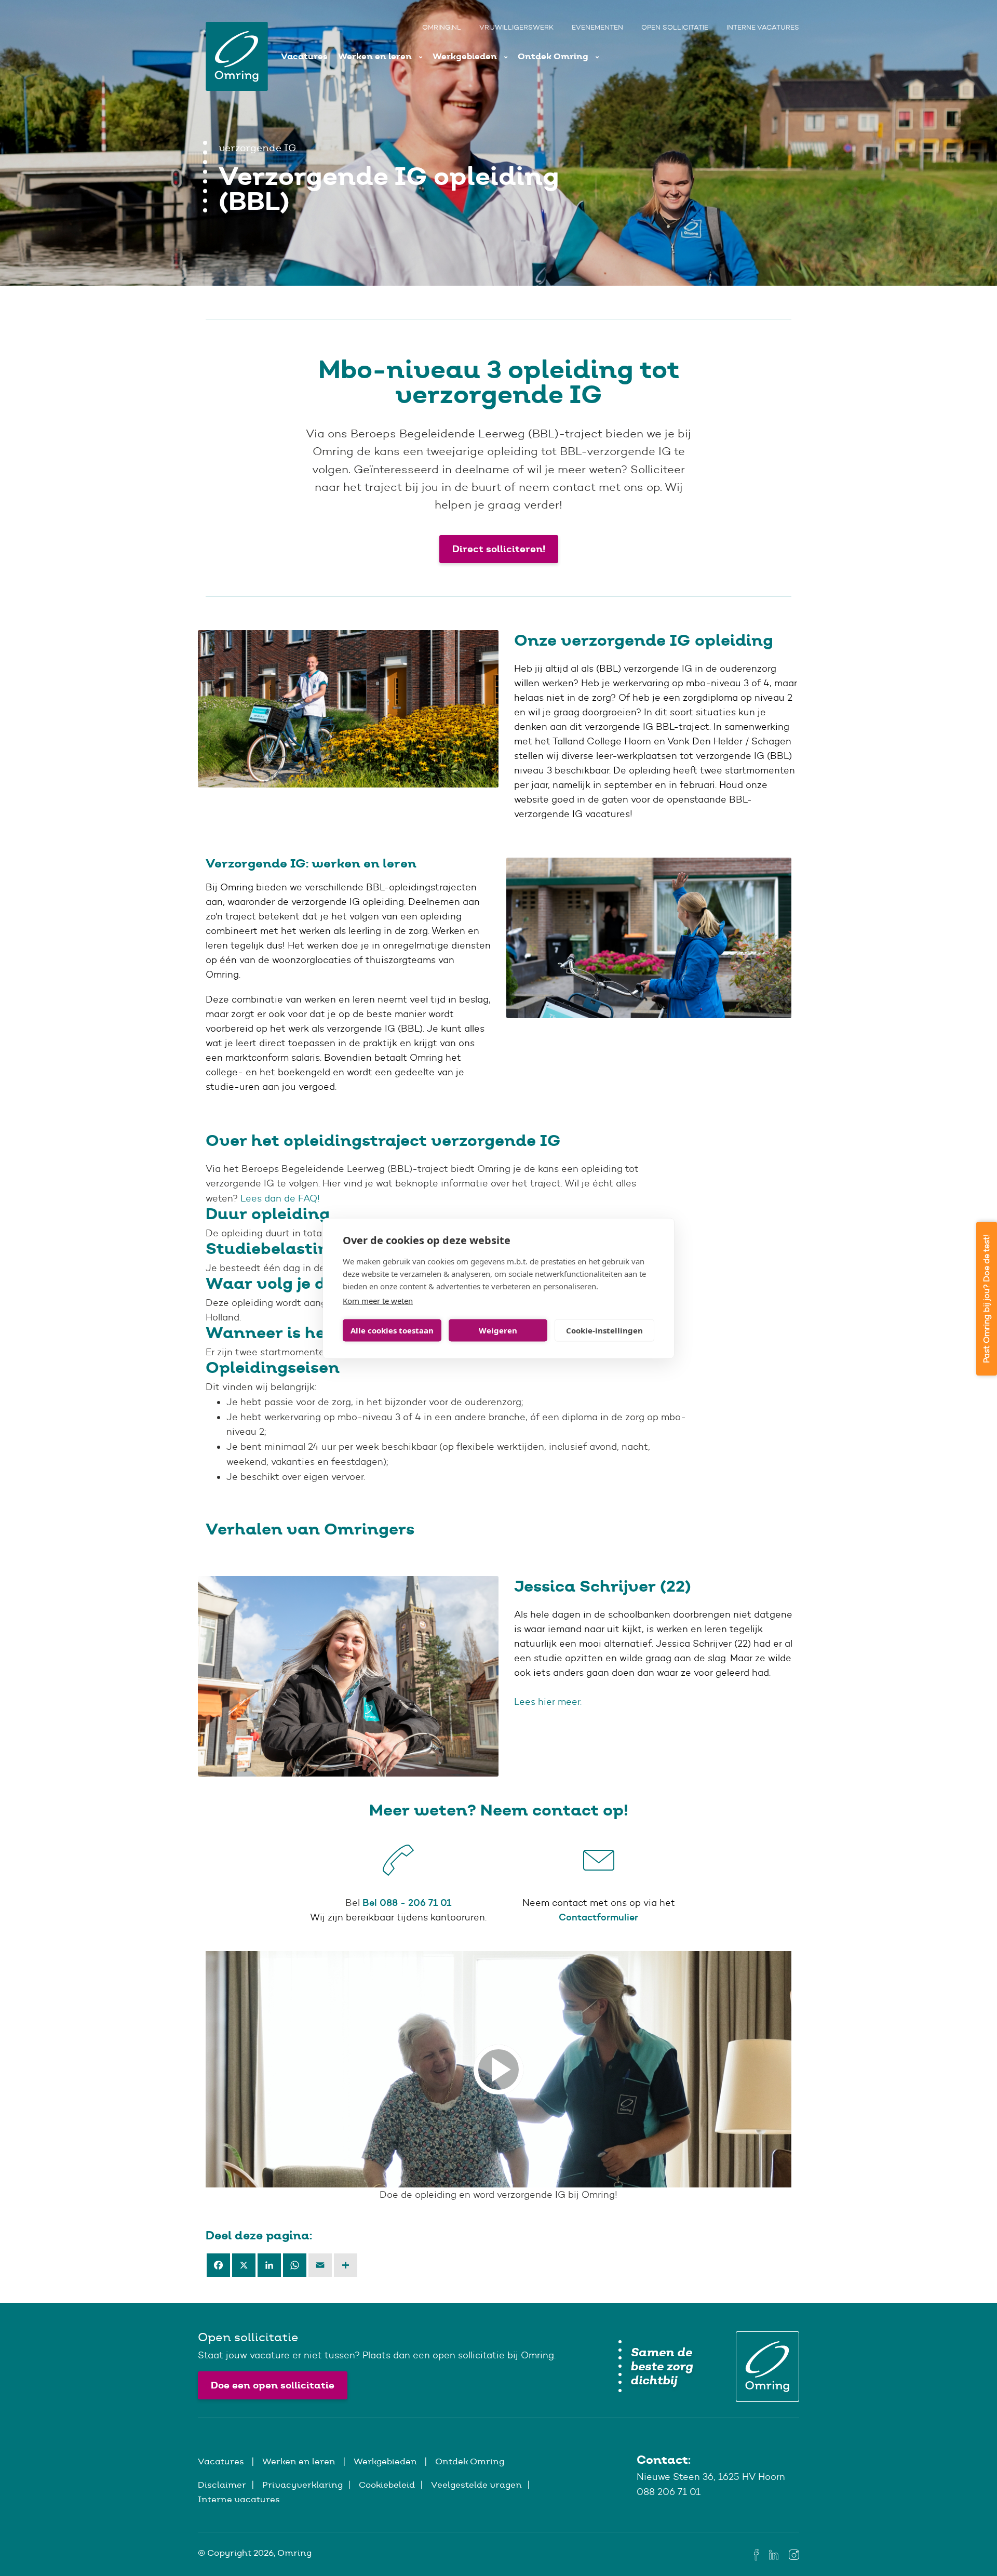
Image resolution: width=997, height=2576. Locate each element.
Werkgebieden (466, 56)
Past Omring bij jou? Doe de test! (986, 1299)
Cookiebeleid (387, 2485)
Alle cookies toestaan (392, 1330)
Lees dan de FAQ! (280, 1198)
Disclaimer (222, 2485)
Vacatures (304, 56)
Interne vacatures (763, 27)
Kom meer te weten (378, 1300)
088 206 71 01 (669, 2492)
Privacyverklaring (302, 2485)
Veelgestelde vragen (476, 2485)
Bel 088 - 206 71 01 (407, 1903)
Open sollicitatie (675, 27)
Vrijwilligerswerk (516, 27)
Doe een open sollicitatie (273, 2385)
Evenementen (597, 27)
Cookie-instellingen (604, 1330)
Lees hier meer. (549, 1702)
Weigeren (498, 1330)
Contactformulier (598, 1917)
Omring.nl (442, 27)
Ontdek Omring (554, 56)
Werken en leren (376, 56)
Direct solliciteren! (499, 549)
